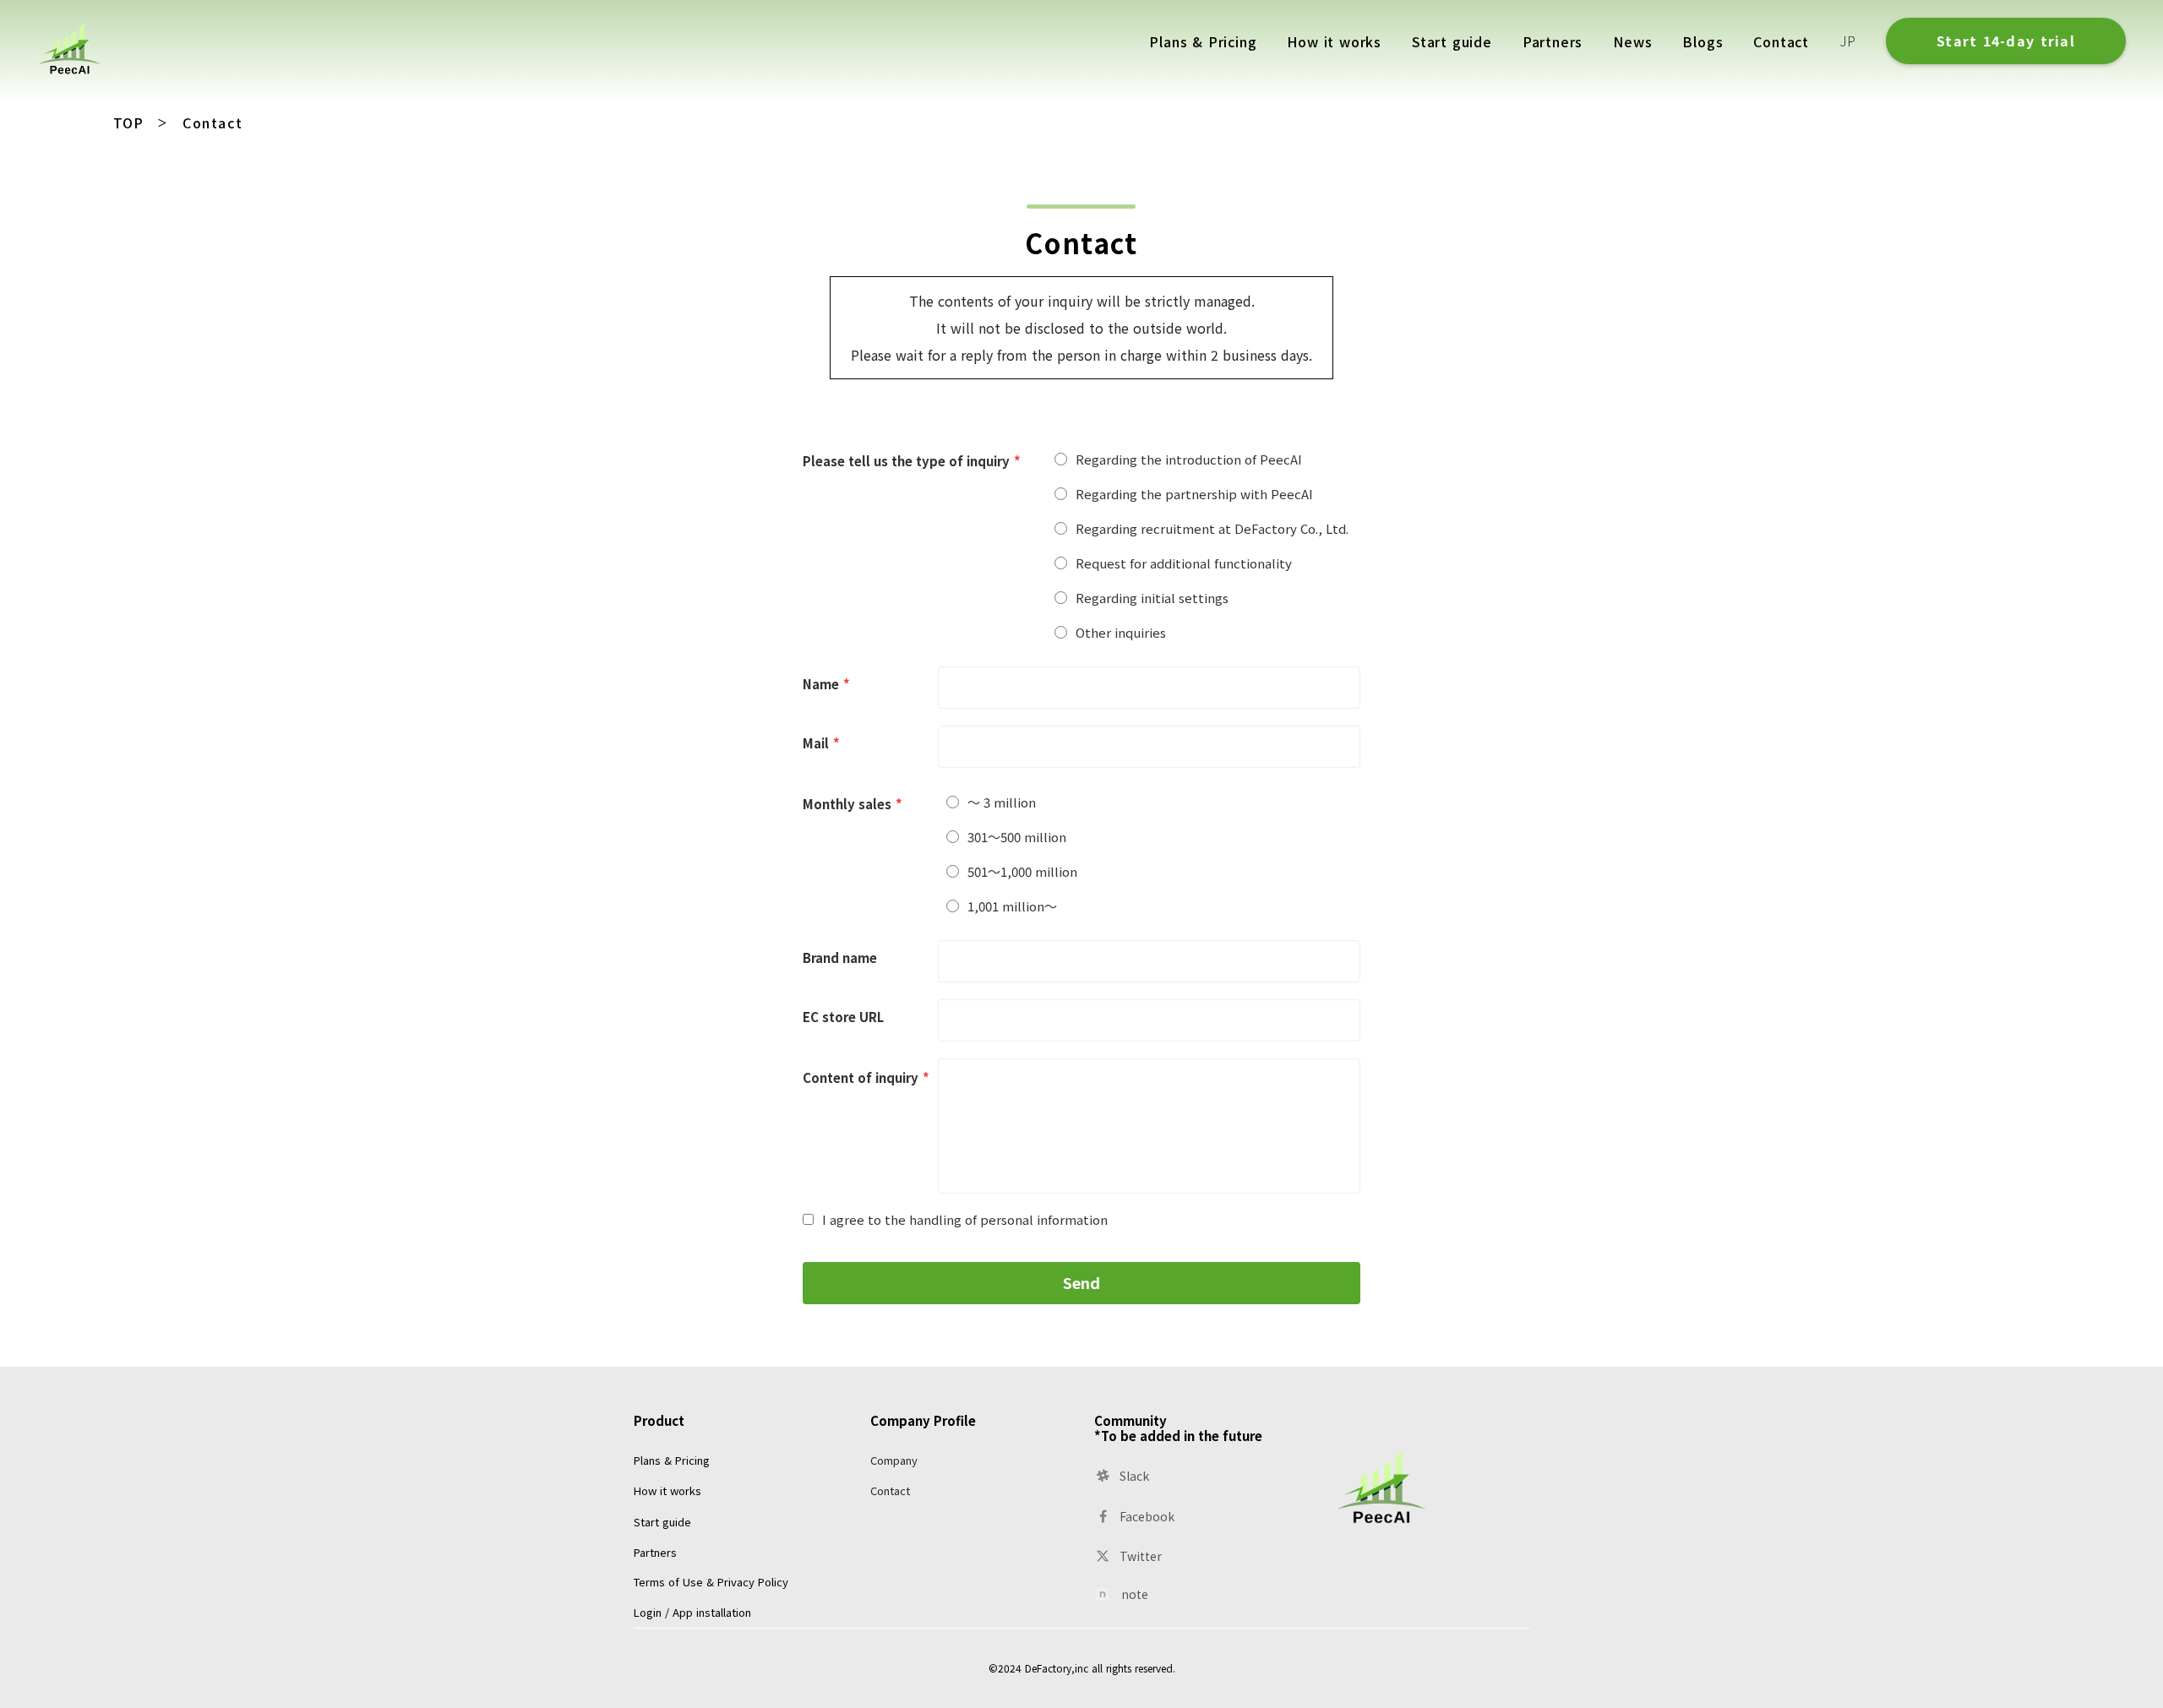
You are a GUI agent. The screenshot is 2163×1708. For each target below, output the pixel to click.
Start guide (662, 1522)
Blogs (1703, 41)
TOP (128, 122)
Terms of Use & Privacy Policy (711, 1582)
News (1632, 41)
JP (1847, 41)
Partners (655, 1552)
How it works (667, 1490)
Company (894, 1460)
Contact (890, 1490)
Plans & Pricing (672, 1460)
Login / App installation (692, 1612)
